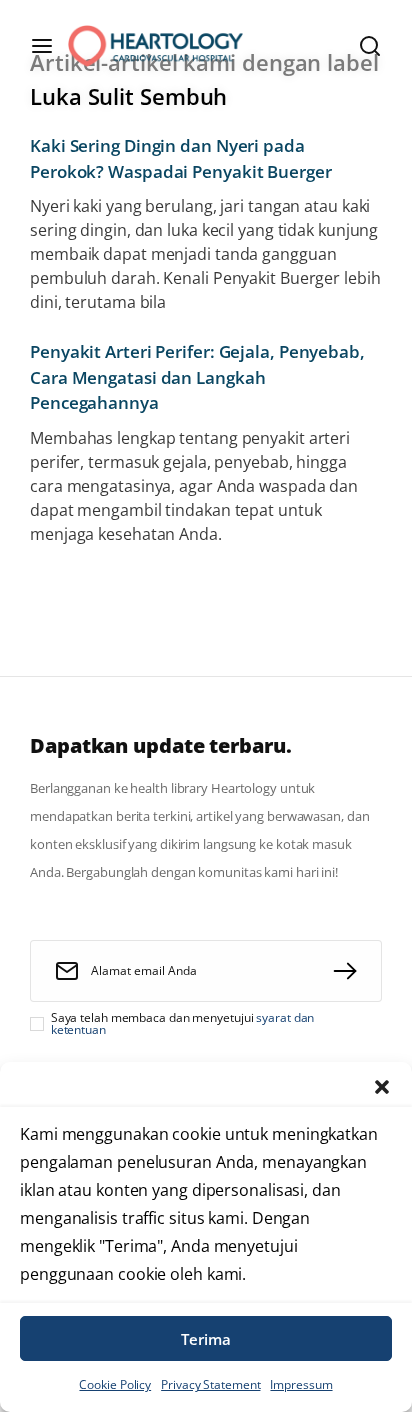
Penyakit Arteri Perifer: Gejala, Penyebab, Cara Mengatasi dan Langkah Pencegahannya (197, 377)
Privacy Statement (210, 1384)
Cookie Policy (115, 1384)
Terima (206, 1339)
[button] (382, 1087)
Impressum (301, 1384)
